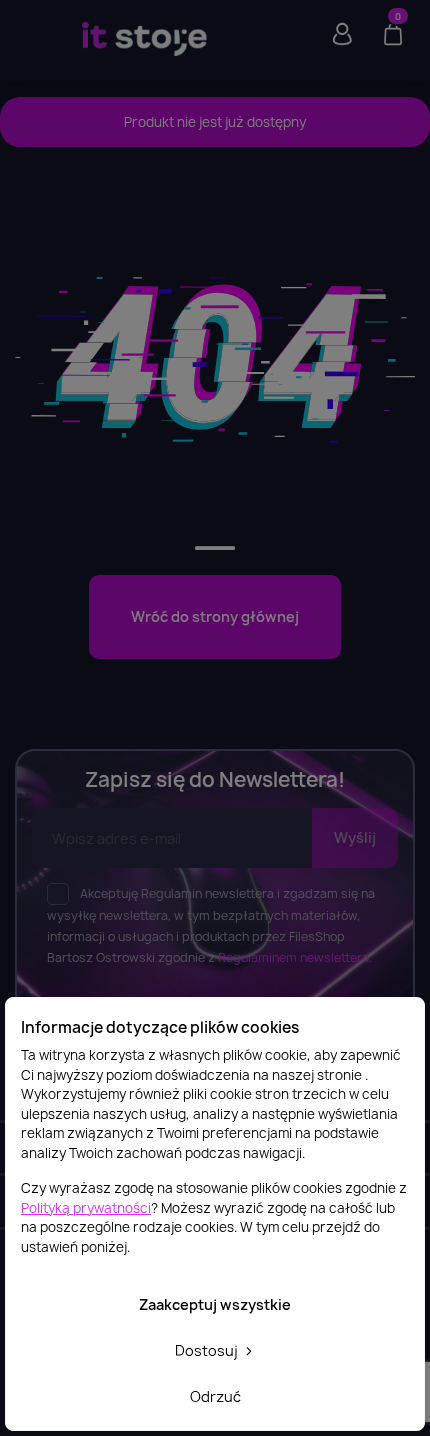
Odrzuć (215, 1396)
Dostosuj (208, 1350)
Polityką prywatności (86, 1208)
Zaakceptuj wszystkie (215, 1304)
